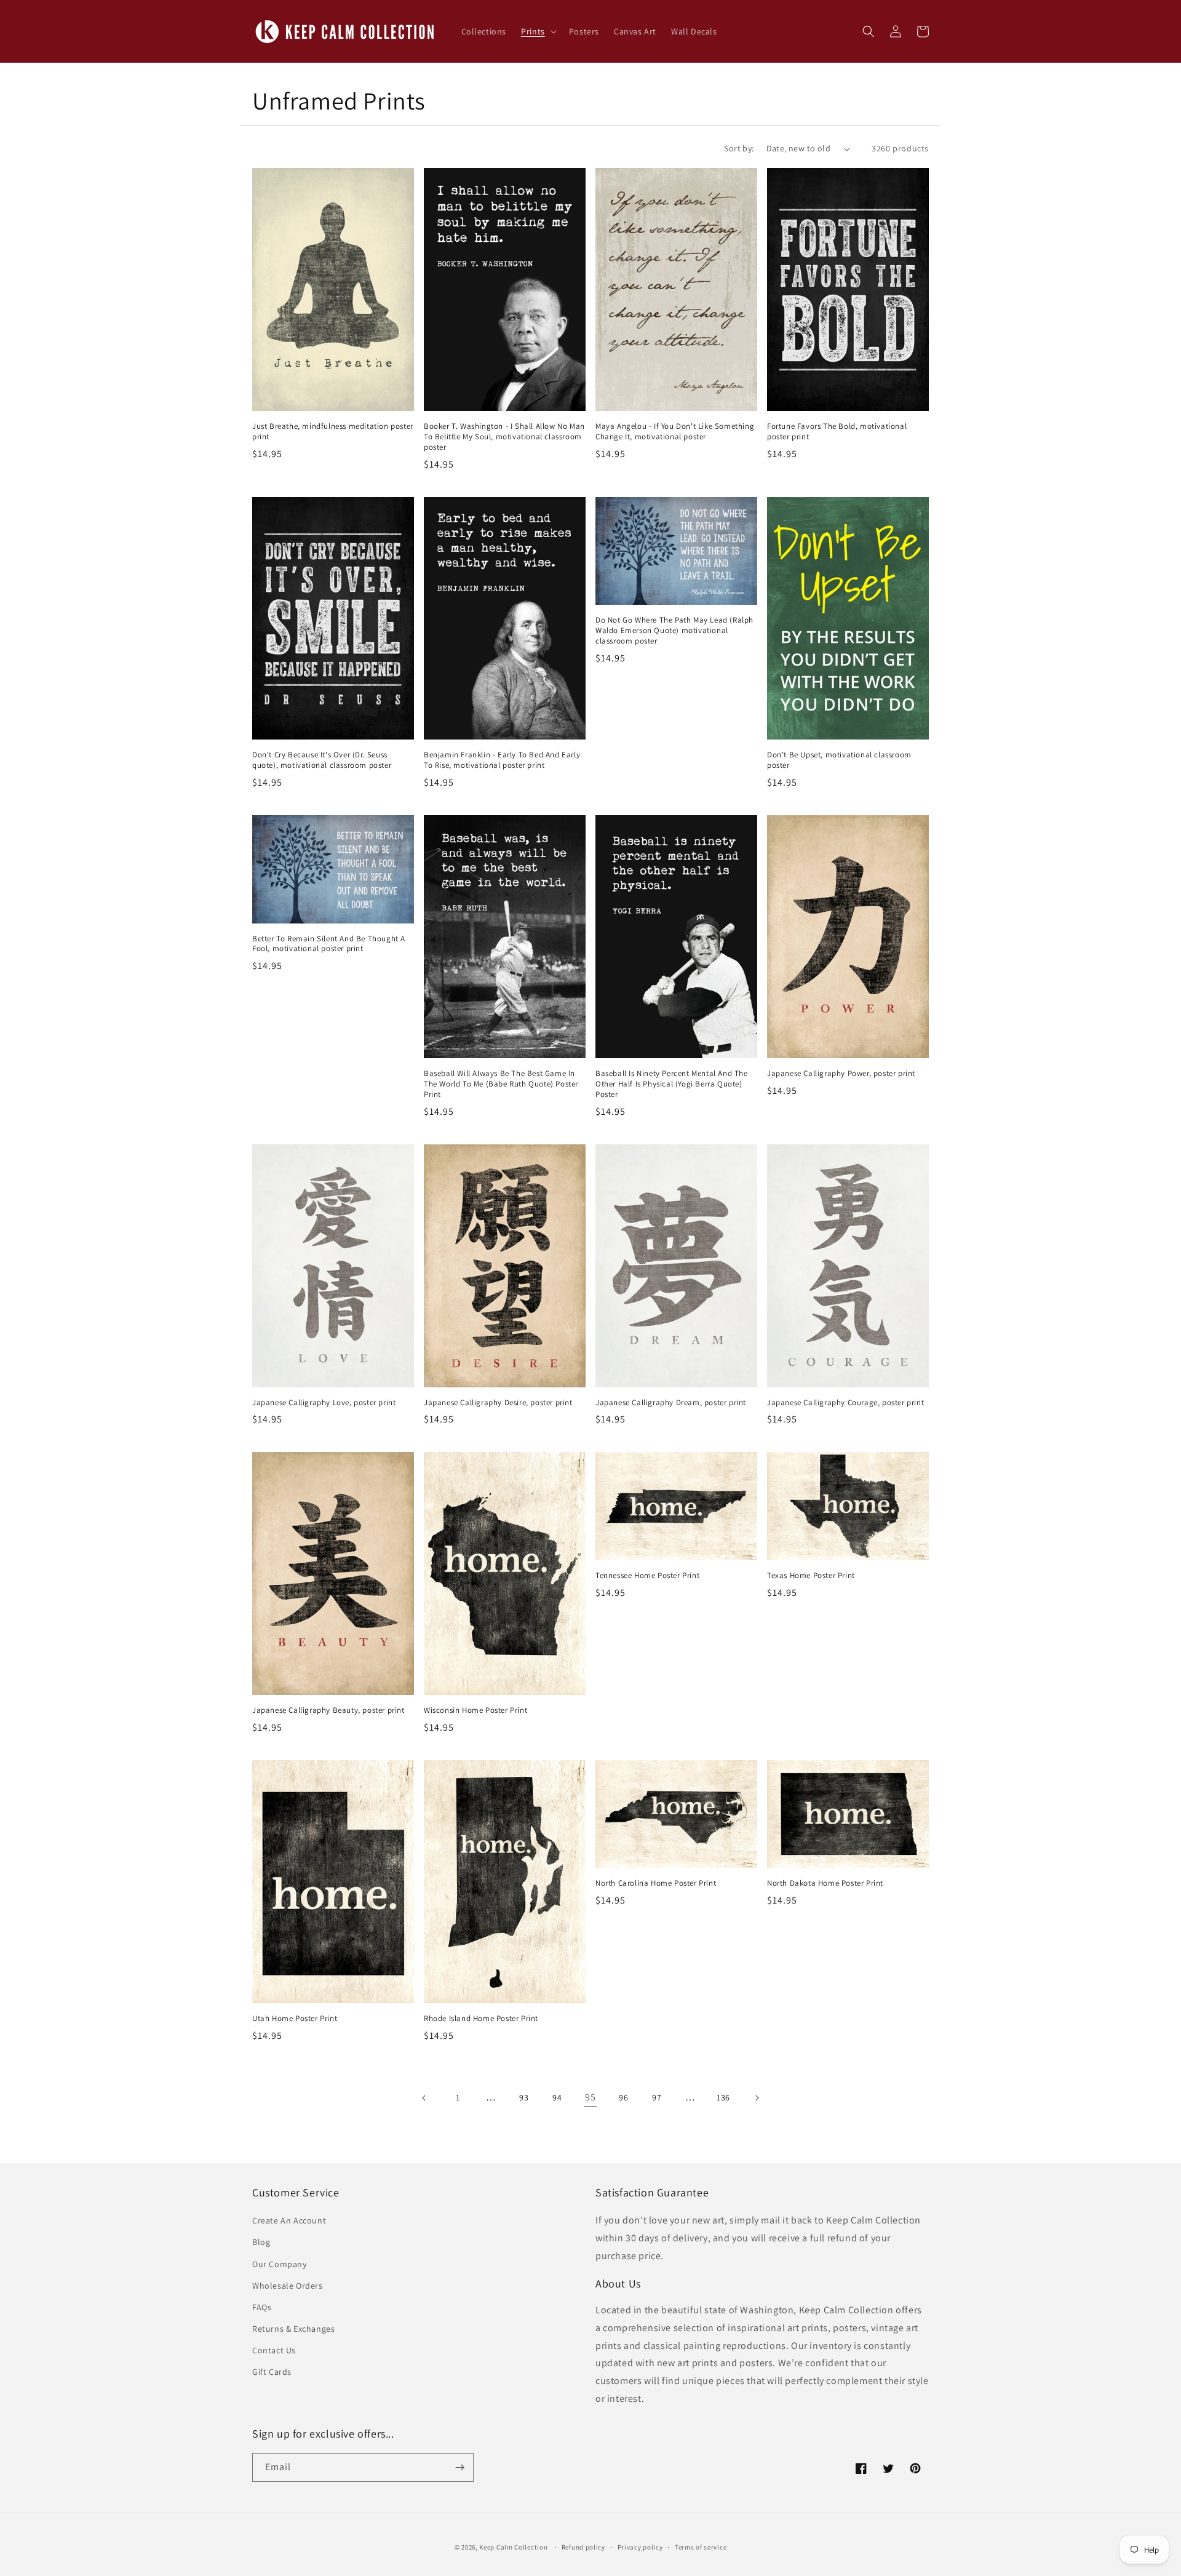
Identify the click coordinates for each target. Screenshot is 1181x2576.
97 (657, 2097)
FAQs (262, 2307)
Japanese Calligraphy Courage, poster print (845, 1403)
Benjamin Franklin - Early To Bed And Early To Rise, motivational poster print (502, 760)
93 (524, 2097)
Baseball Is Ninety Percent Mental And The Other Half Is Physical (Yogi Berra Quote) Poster (672, 1084)
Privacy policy (640, 2547)
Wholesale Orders (288, 2286)
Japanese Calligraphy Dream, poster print (671, 1403)
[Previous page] (424, 2098)
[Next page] (757, 2098)
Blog (261, 2242)
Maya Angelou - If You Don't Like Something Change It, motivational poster (675, 432)
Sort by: (739, 148)
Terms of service (701, 2547)
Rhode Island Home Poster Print (481, 2019)
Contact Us (274, 2350)
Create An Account (289, 2220)
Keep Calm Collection (513, 2547)
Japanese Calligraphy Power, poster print (841, 1074)
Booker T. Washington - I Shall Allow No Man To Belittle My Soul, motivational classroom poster (504, 437)
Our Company (280, 2264)
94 (557, 2097)
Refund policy (583, 2547)
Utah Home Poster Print (295, 2019)
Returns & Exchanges (293, 2329)
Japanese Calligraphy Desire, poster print (498, 1403)
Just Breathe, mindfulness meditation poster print (333, 432)
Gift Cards (272, 2372)
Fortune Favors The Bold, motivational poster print (837, 432)
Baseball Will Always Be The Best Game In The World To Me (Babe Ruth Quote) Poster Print (501, 1084)
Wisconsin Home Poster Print (475, 1710)
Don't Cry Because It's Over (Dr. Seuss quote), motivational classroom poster (322, 760)
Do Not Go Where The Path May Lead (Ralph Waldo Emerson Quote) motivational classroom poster (674, 631)
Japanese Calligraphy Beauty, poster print (328, 1710)
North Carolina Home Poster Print (656, 1883)
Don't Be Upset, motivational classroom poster (839, 760)
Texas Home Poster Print (811, 1576)
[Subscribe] (459, 2467)
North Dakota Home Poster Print (825, 1883)
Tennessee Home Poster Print (647, 1576)
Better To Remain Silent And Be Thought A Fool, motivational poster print (329, 944)
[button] (538, 31)
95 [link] (590, 2097)
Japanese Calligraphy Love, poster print (324, 1403)
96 (623, 2097)
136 (723, 2097)
